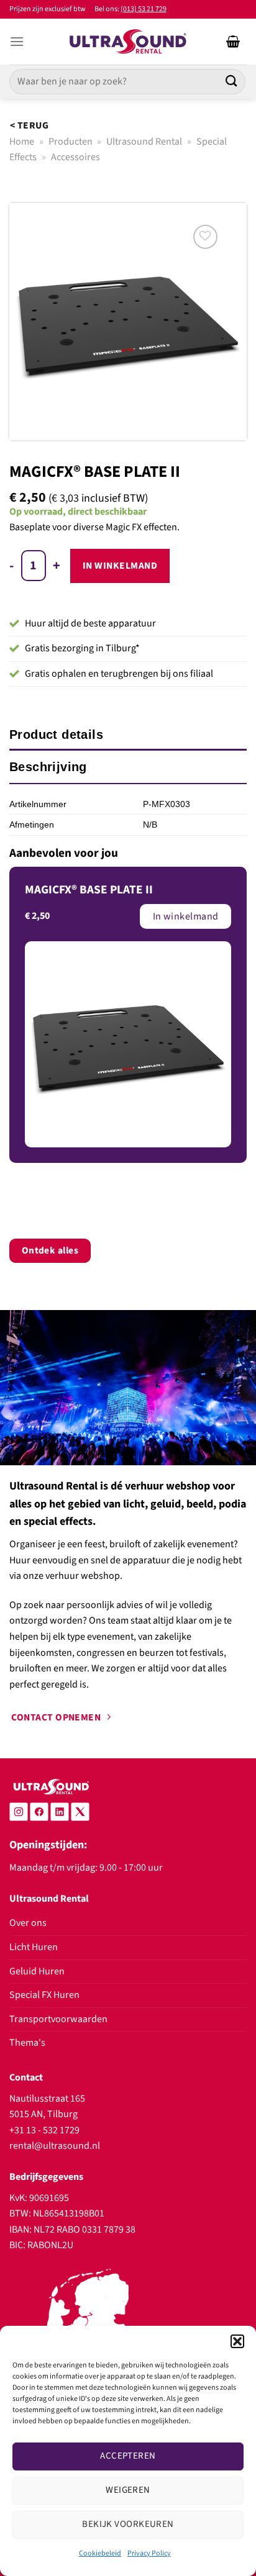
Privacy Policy (149, 2553)
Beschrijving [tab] (48, 767)
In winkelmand (120, 566)
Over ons (28, 1923)
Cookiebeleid (100, 2553)
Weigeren (128, 2490)
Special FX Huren (44, 1995)
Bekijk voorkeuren (128, 2524)
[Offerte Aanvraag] (233, 42)
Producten (71, 142)
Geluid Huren (37, 1971)
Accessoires (75, 157)
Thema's (27, 2043)
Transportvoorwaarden (58, 2019)
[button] (237, 2341)
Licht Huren (34, 1947)
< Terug (29, 125)
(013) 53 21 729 (144, 9)
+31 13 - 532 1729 (44, 2130)
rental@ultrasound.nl (55, 2146)
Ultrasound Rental (144, 142)
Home (22, 142)
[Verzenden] (232, 82)
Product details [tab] (56, 734)
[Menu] (17, 41)
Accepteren (128, 2456)
